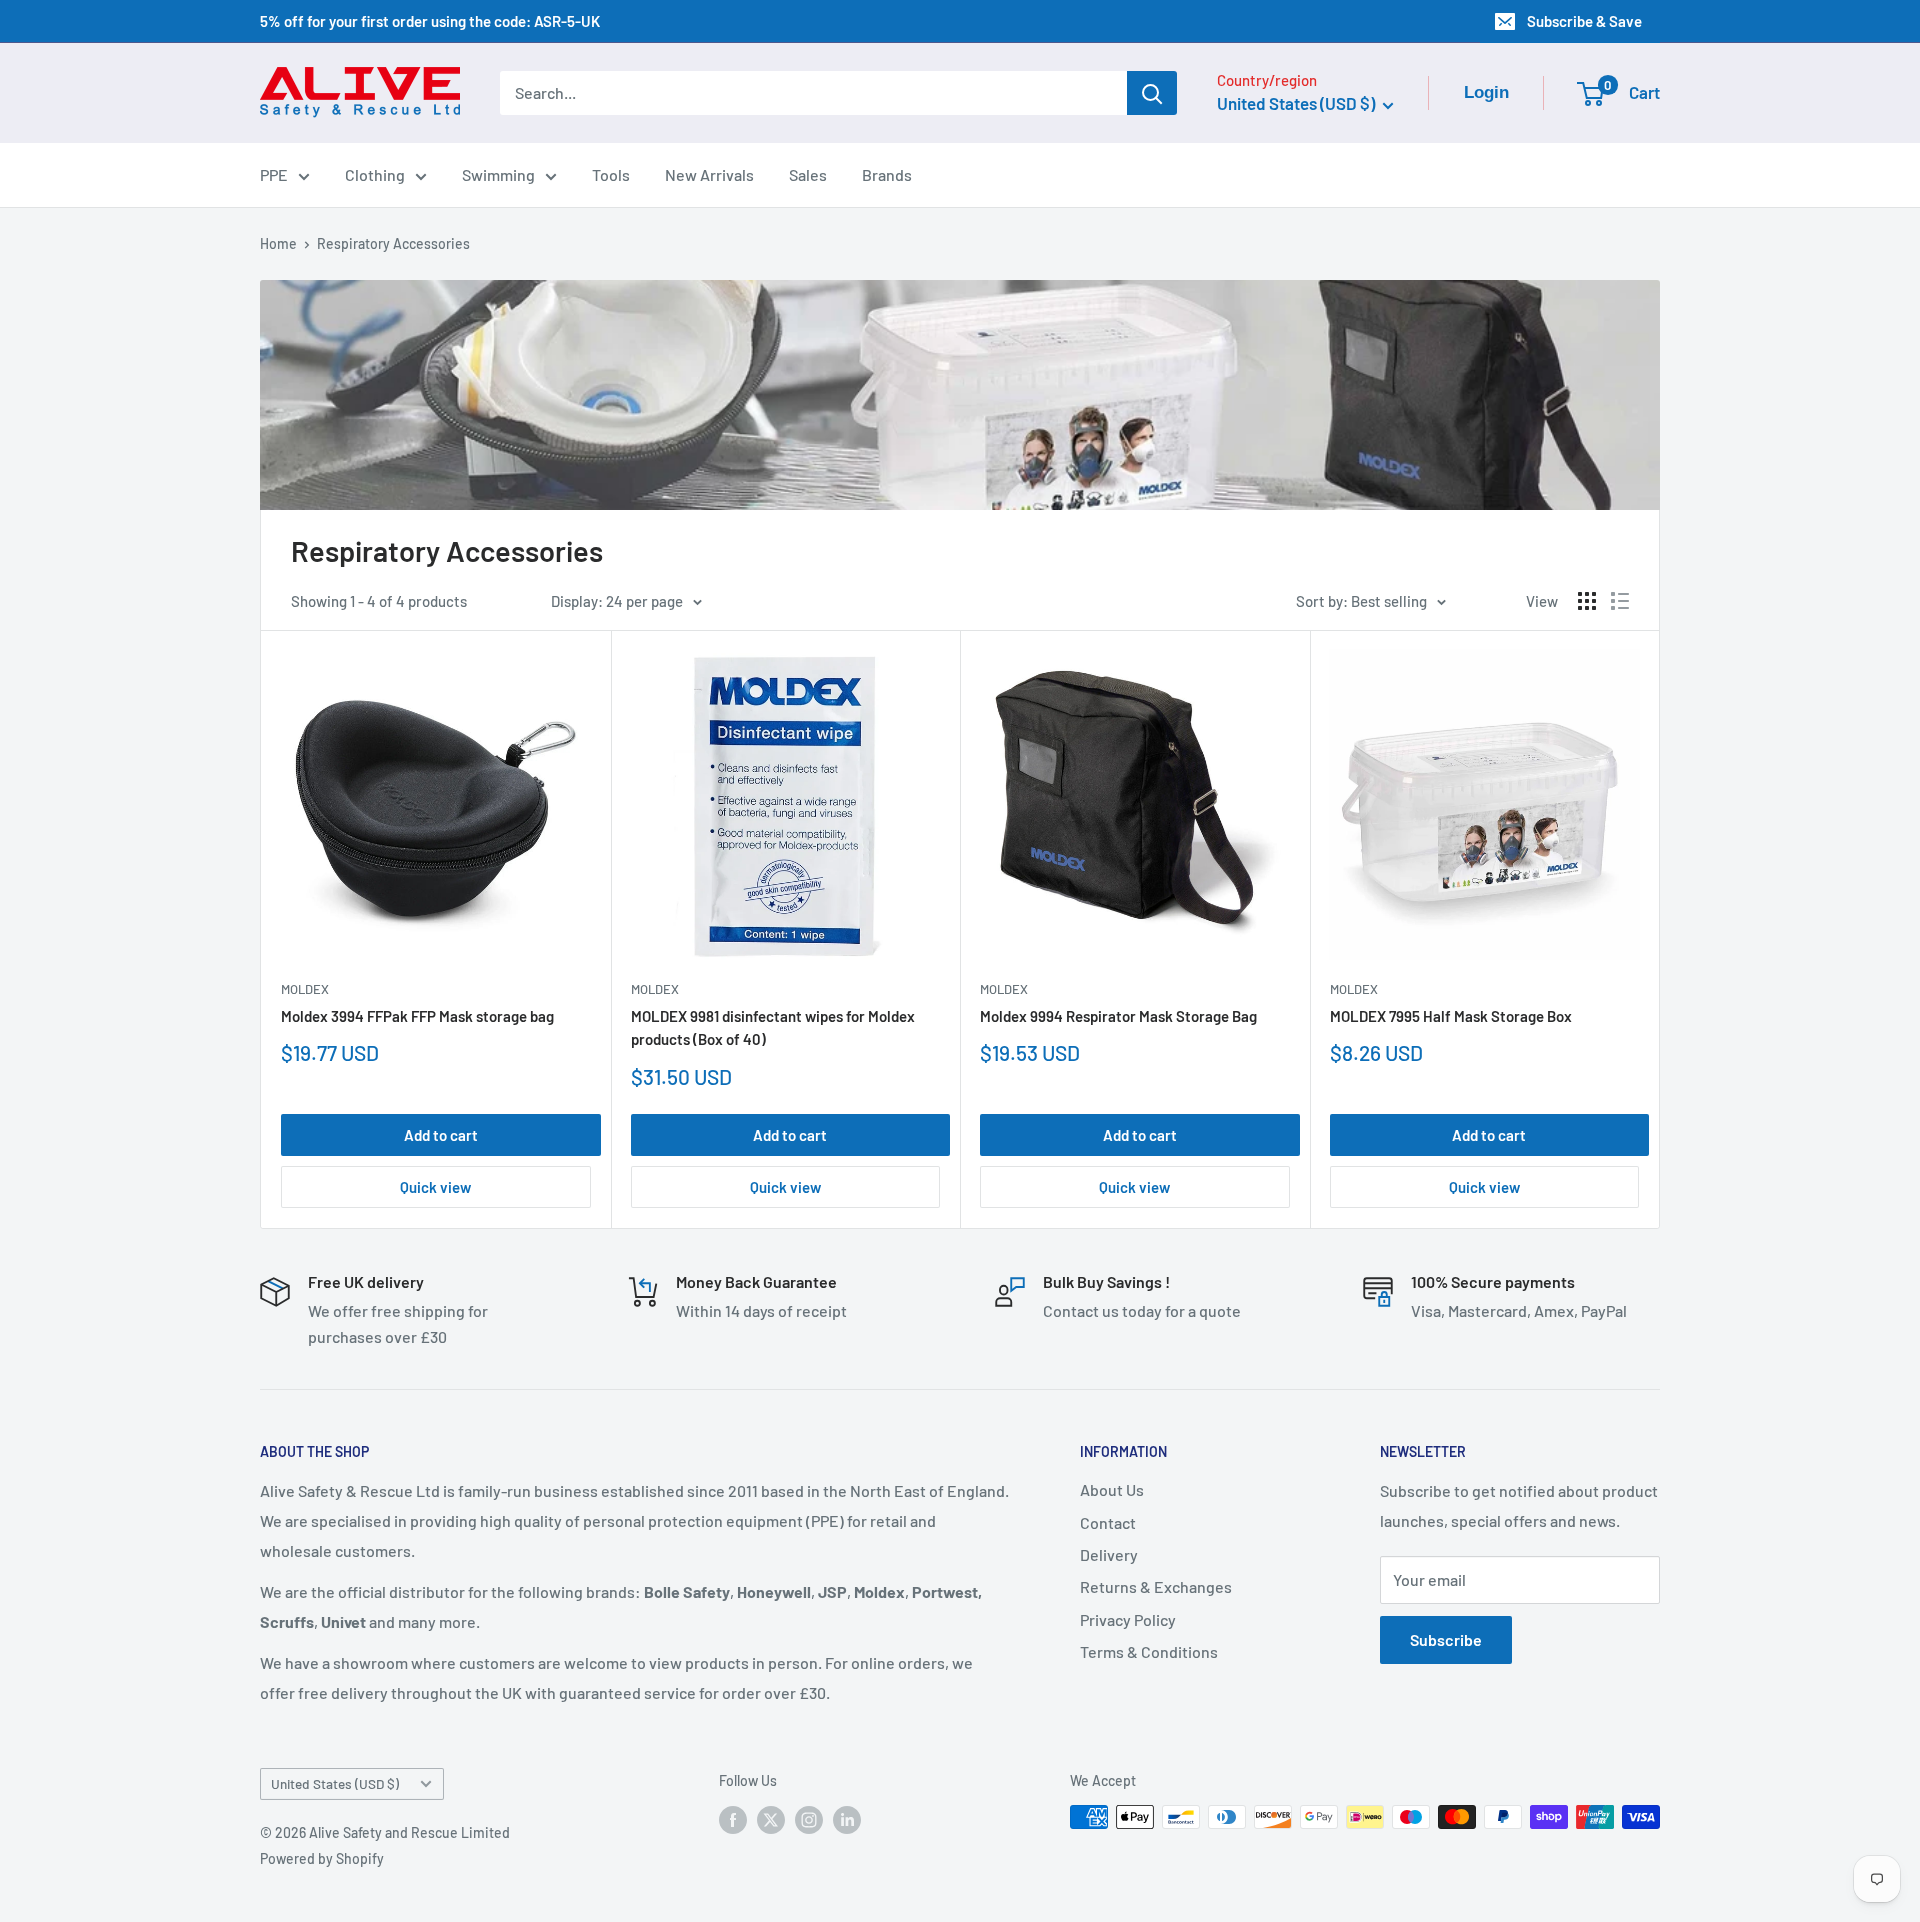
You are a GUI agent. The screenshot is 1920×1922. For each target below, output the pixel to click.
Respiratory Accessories (393, 243)
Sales (808, 174)
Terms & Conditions (1149, 1651)
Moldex (305, 989)
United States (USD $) (335, 1783)
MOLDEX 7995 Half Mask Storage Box (1451, 1016)
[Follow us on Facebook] (733, 1819)
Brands (887, 174)
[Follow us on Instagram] (809, 1819)
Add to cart (441, 1135)
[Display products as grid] (1587, 601)
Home (278, 243)
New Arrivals (709, 174)
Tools (611, 174)
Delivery (1109, 1554)
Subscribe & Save (1584, 21)
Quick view (435, 1187)
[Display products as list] (1620, 601)
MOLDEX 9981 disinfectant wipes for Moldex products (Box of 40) (773, 1027)
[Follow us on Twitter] (771, 1819)
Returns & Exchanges (1156, 1586)
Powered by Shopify (322, 1858)
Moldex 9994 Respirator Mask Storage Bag (1118, 1016)
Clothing (375, 174)
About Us (1112, 1489)
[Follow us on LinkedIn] (847, 1819)
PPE (274, 174)
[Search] (1152, 93)
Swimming (498, 174)
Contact (1108, 1522)
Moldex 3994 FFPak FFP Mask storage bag (417, 1016)
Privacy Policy (1128, 1619)
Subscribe (1446, 1639)
